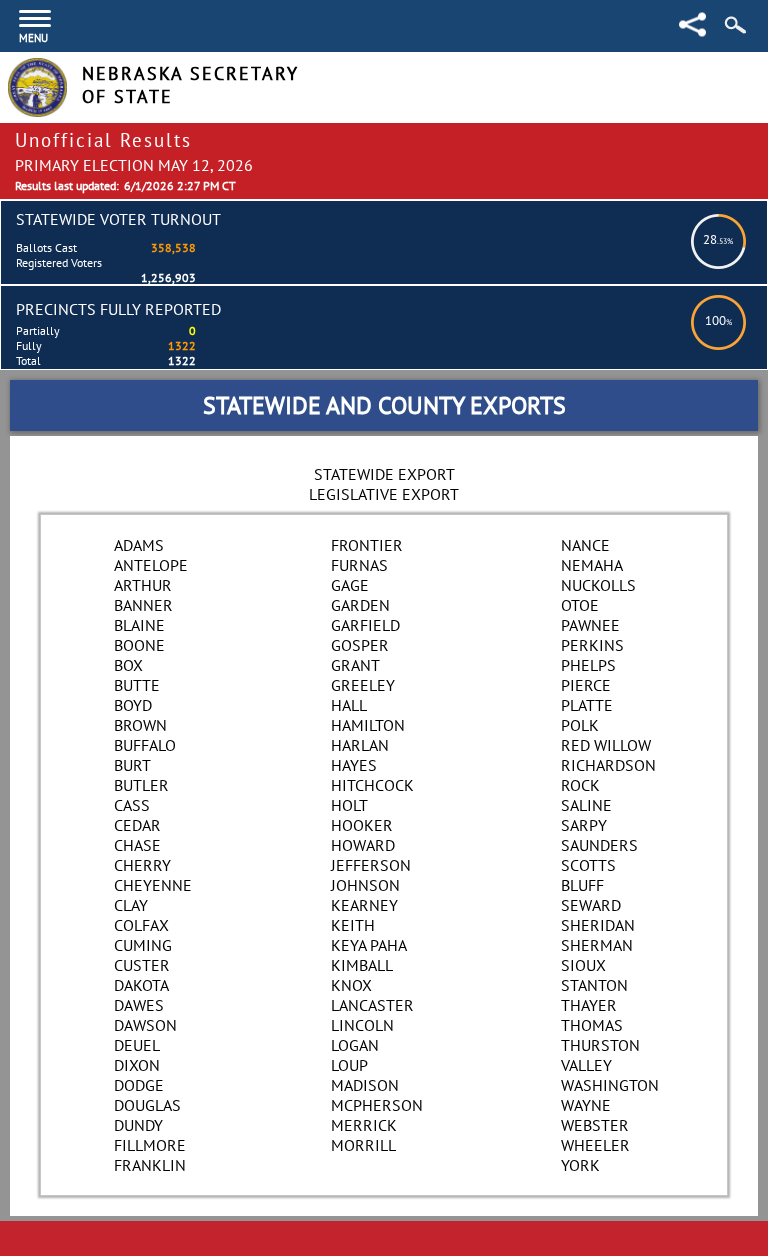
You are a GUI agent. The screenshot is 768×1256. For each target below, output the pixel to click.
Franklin (150, 1165)
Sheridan (598, 925)
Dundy (138, 1125)
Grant (355, 665)
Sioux (583, 965)
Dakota (141, 985)
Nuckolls (598, 585)
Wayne (586, 1105)
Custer (142, 965)
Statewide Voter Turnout (118, 219)
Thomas (592, 1025)
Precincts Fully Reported (118, 309)
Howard (363, 845)
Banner (143, 605)
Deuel (137, 1045)
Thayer (589, 1005)
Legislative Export (384, 494)
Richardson (608, 765)
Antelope (151, 565)
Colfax (141, 925)
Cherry (142, 865)
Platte (587, 705)
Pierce (586, 685)
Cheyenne (153, 885)
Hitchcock (372, 785)
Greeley (363, 685)
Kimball (362, 965)
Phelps (588, 665)
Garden (360, 605)
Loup (349, 1065)
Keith (353, 925)
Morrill (363, 1145)
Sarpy (584, 825)
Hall (349, 705)
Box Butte (137, 675)
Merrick (364, 1125)
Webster (595, 1125)
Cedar (137, 825)
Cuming (143, 945)
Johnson (365, 885)
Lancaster (372, 1005)
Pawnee (590, 625)
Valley (586, 1065)
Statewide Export (384, 474)
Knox (351, 985)
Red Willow (606, 745)
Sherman (597, 945)
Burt (132, 765)
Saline (586, 805)
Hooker (362, 825)
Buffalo (145, 745)
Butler (141, 785)
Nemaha (592, 565)
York (580, 1165)
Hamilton (368, 725)
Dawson (145, 1025)
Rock (580, 785)
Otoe (580, 605)
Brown (140, 725)
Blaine (139, 625)
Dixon (137, 1065)
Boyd (133, 705)
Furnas (359, 565)
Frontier (367, 545)
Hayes (354, 765)
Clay (131, 905)
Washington (610, 1085)
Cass (132, 805)
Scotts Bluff (588, 875)
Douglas (147, 1105)
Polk (580, 725)
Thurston (600, 1045)
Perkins (592, 645)
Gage (350, 585)
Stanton (594, 985)
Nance (585, 545)
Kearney (364, 905)
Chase (137, 845)
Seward (591, 905)
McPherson (377, 1105)
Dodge (139, 1085)
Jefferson (371, 865)
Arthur (143, 585)
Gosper (360, 645)
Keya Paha (369, 945)
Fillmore (150, 1145)
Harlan (360, 745)
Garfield (365, 625)
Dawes (139, 1005)
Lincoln (362, 1025)
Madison (365, 1085)
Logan (355, 1045)
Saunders (599, 845)
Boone (139, 645)
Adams (139, 545)
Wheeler (595, 1145)
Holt (349, 805)
